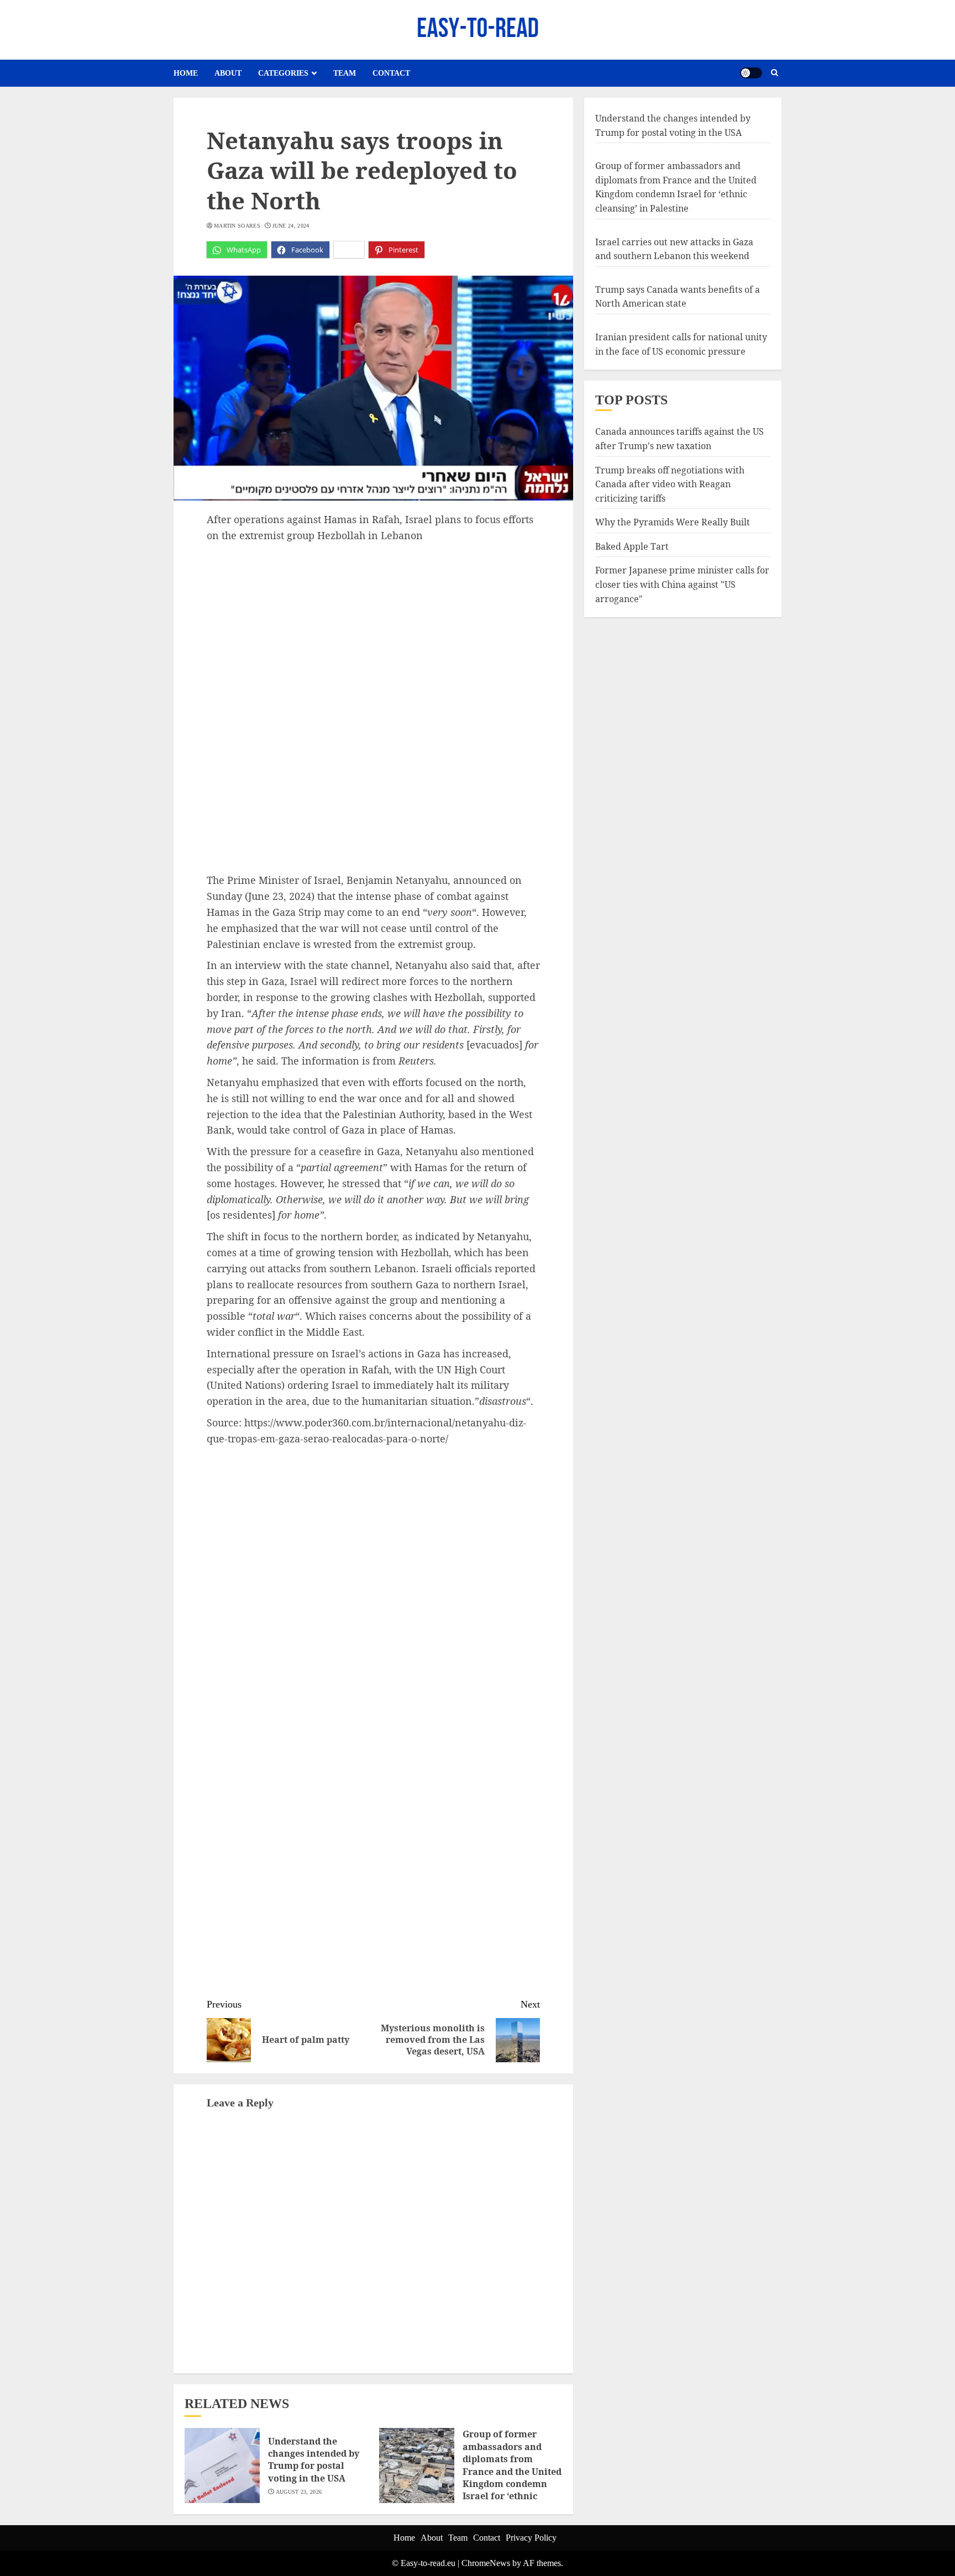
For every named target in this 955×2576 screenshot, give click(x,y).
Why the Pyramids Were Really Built (673, 522)
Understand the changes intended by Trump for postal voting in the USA (314, 2460)
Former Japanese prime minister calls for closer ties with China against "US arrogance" (682, 584)
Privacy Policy (531, 2538)
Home (186, 73)
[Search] (775, 73)
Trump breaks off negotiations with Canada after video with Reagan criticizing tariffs (670, 484)
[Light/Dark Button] (751, 73)
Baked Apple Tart (632, 546)
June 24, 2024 (291, 226)
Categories (283, 73)
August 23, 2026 (299, 2492)
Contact (391, 73)
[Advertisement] (374, 626)
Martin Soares (237, 226)
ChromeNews (486, 2563)
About (228, 73)
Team (345, 73)
